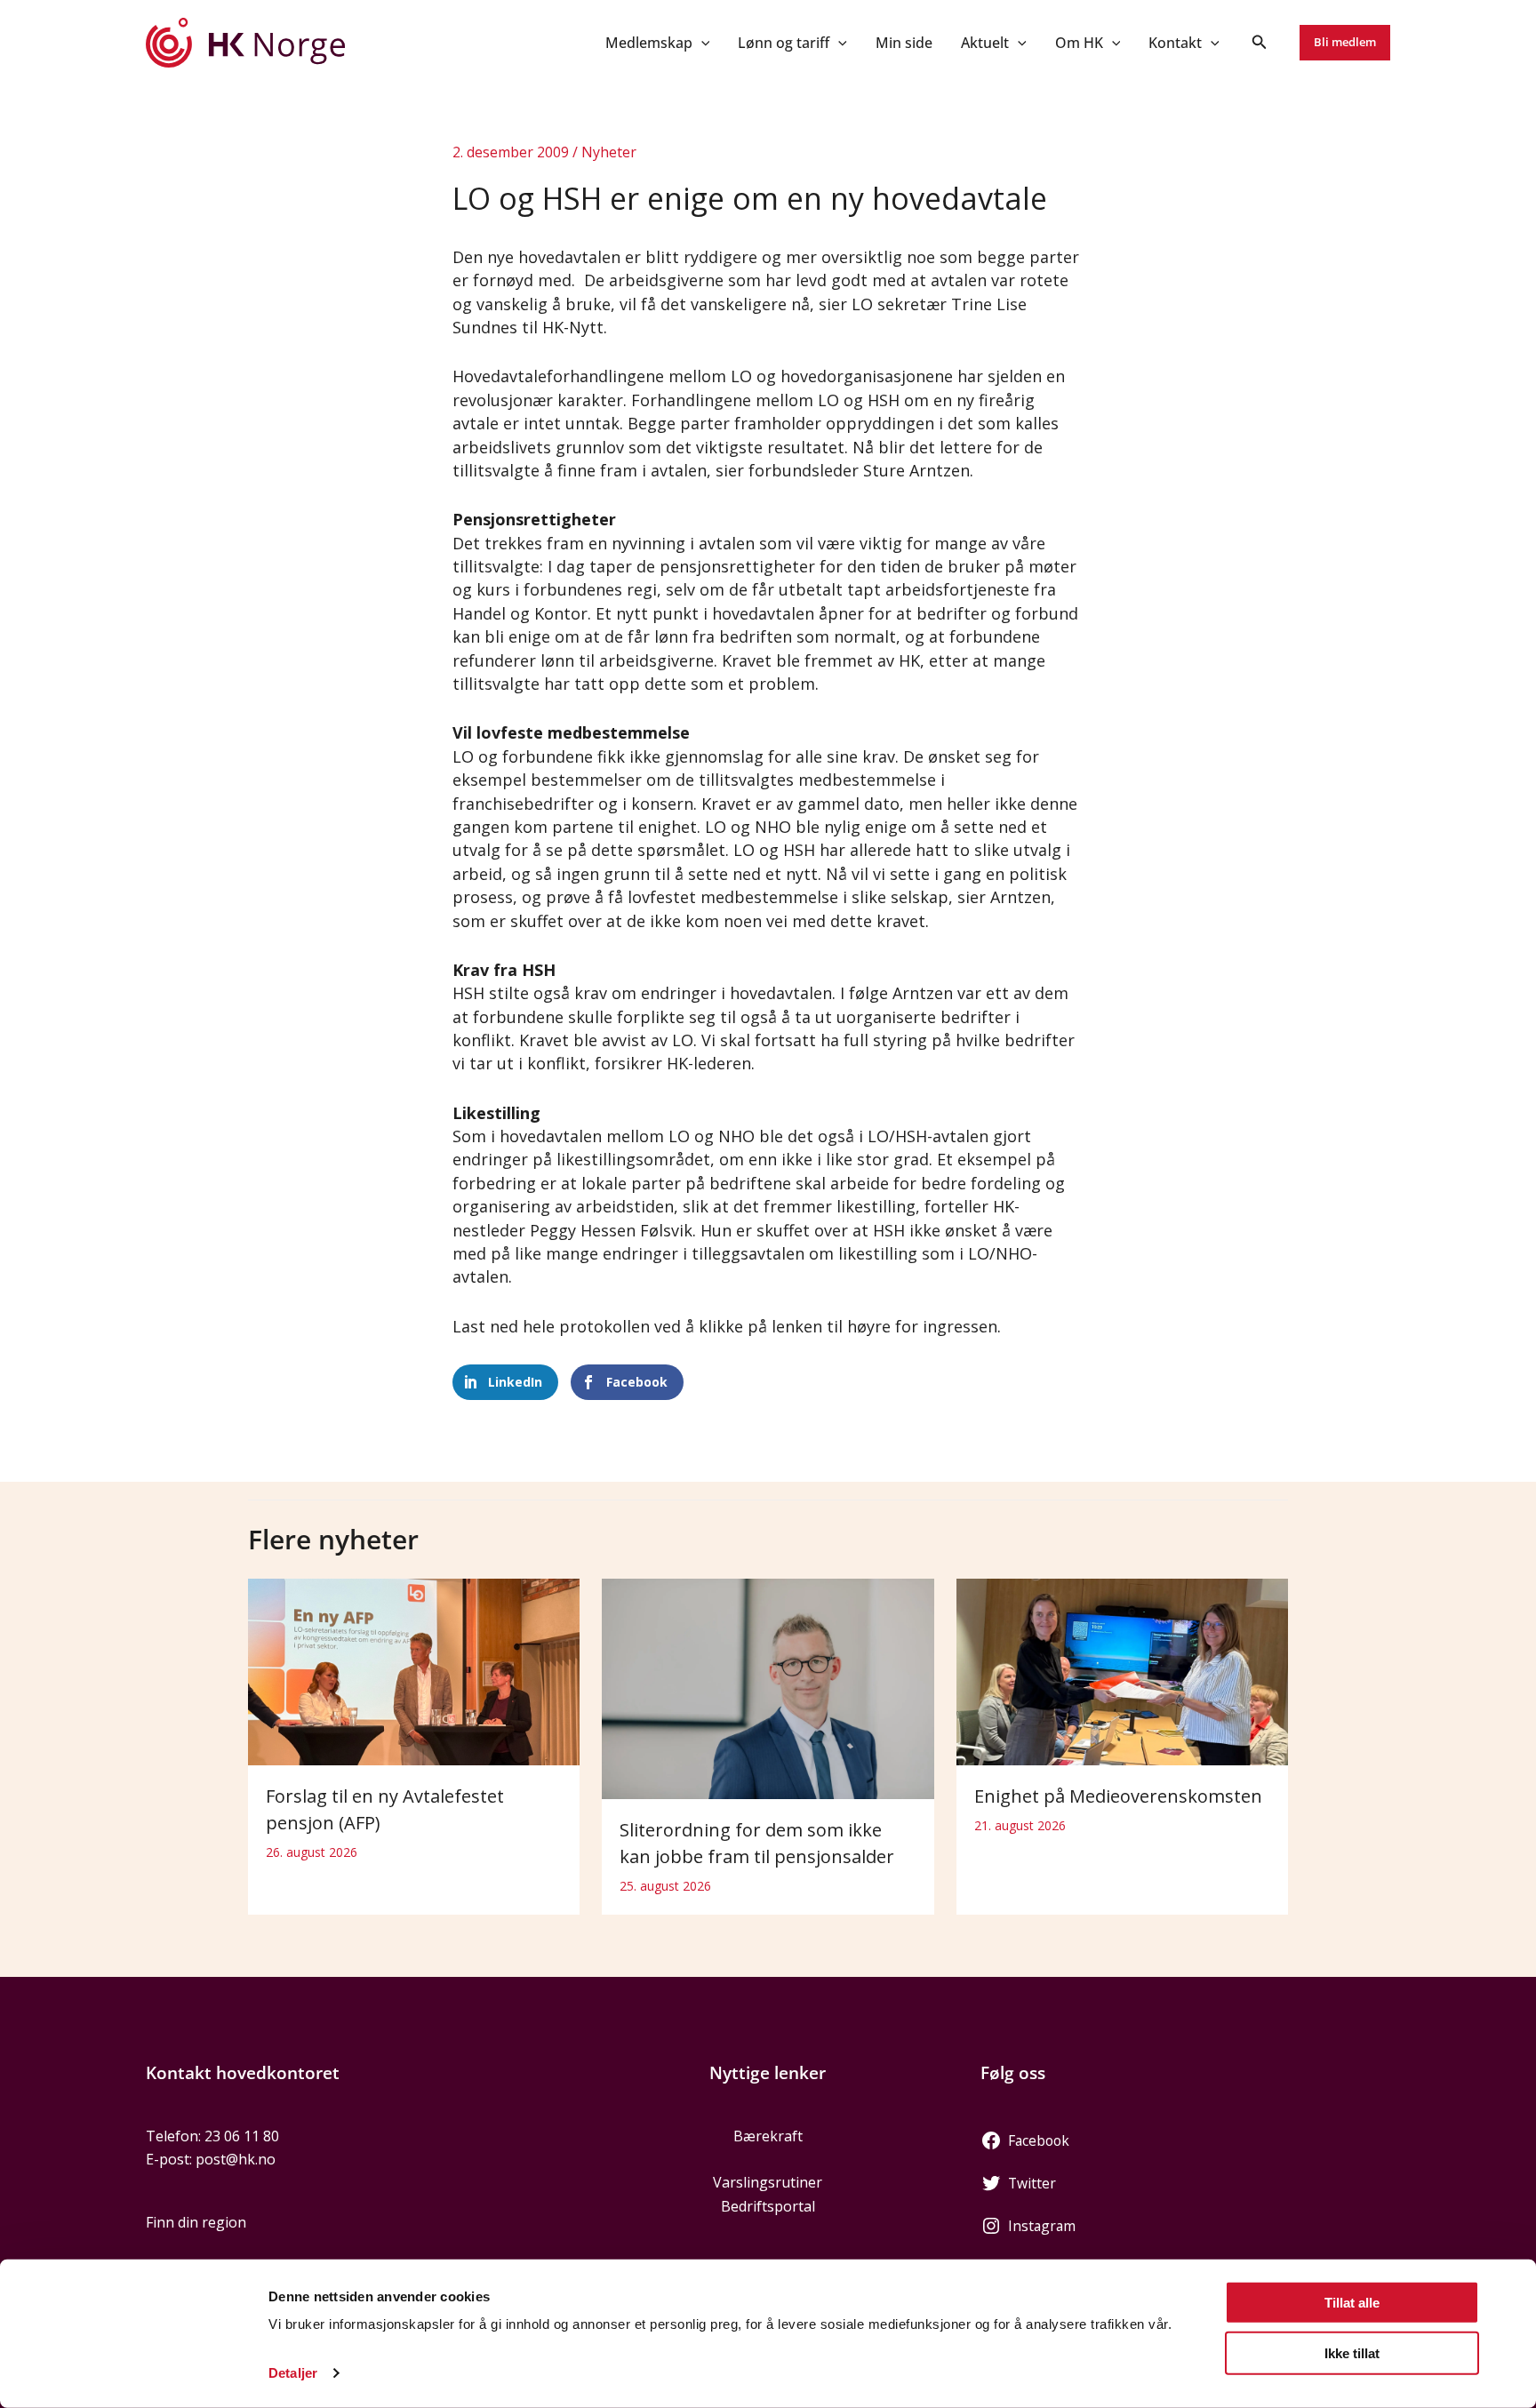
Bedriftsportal (768, 2206)
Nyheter (609, 152)
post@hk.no (236, 2159)
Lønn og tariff (784, 43)
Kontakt (1175, 43)
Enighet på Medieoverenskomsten (1118, 1796)
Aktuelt (985, 43)
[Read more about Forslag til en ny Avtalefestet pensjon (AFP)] (414, 1670)
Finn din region (196, 2222)
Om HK (1079, 43)
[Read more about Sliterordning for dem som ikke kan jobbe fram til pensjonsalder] (768, 1687)
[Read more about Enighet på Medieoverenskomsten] (1122, 1670)
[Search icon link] (1260, 44)
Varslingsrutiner (768, 2182)
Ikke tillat (1352, 2352)
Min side (904, 43)
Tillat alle (1352, 2303)
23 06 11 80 (242, 2136)
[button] (701, 43)
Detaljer (293, 2373)
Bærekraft (768, 2136)
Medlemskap (649, 43)
